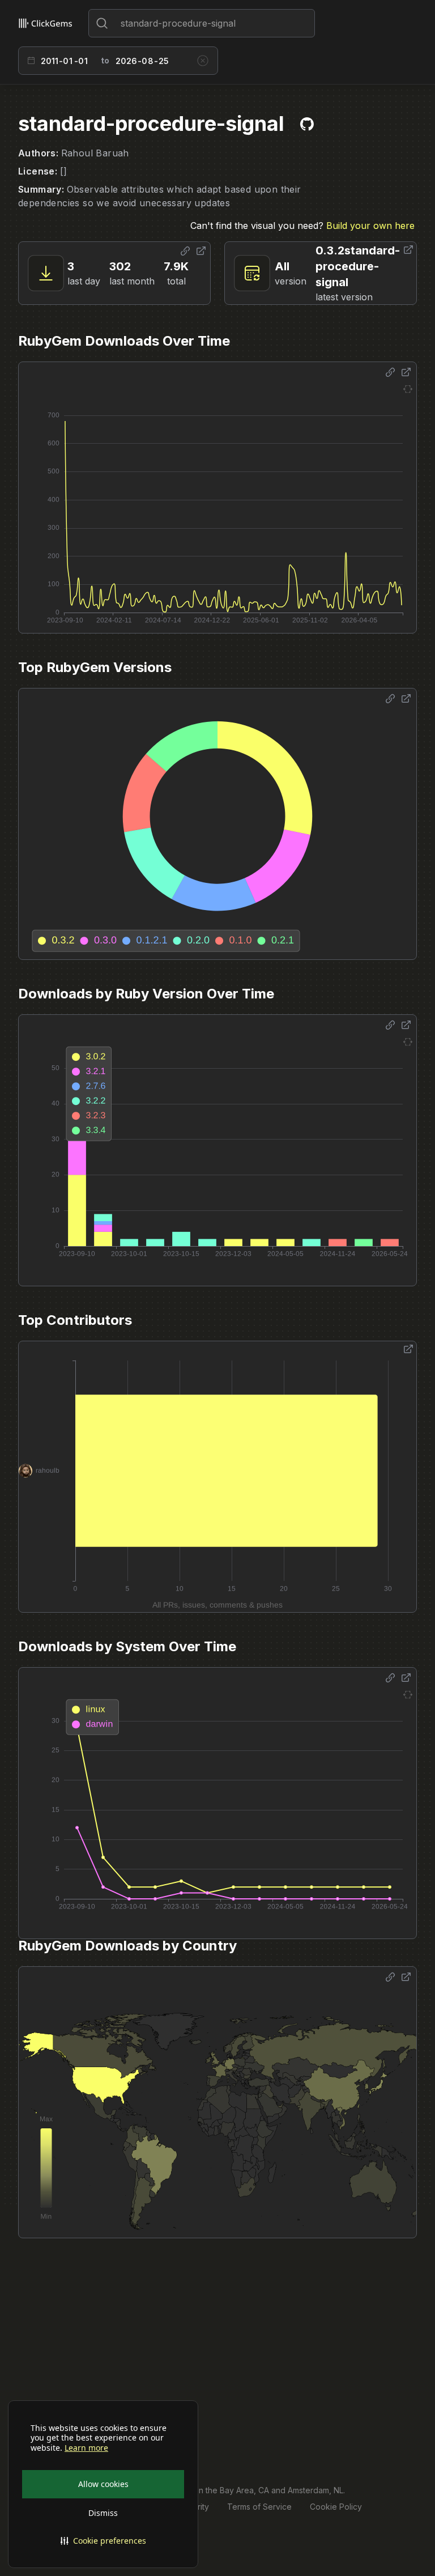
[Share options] (185, 251)
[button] (103, 2541)
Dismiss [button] (103, 2513)
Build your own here (370, 226)
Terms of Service (259, 2507)
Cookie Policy (336, 2507)
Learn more (86, 2448)
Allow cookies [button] (103, 2484)
